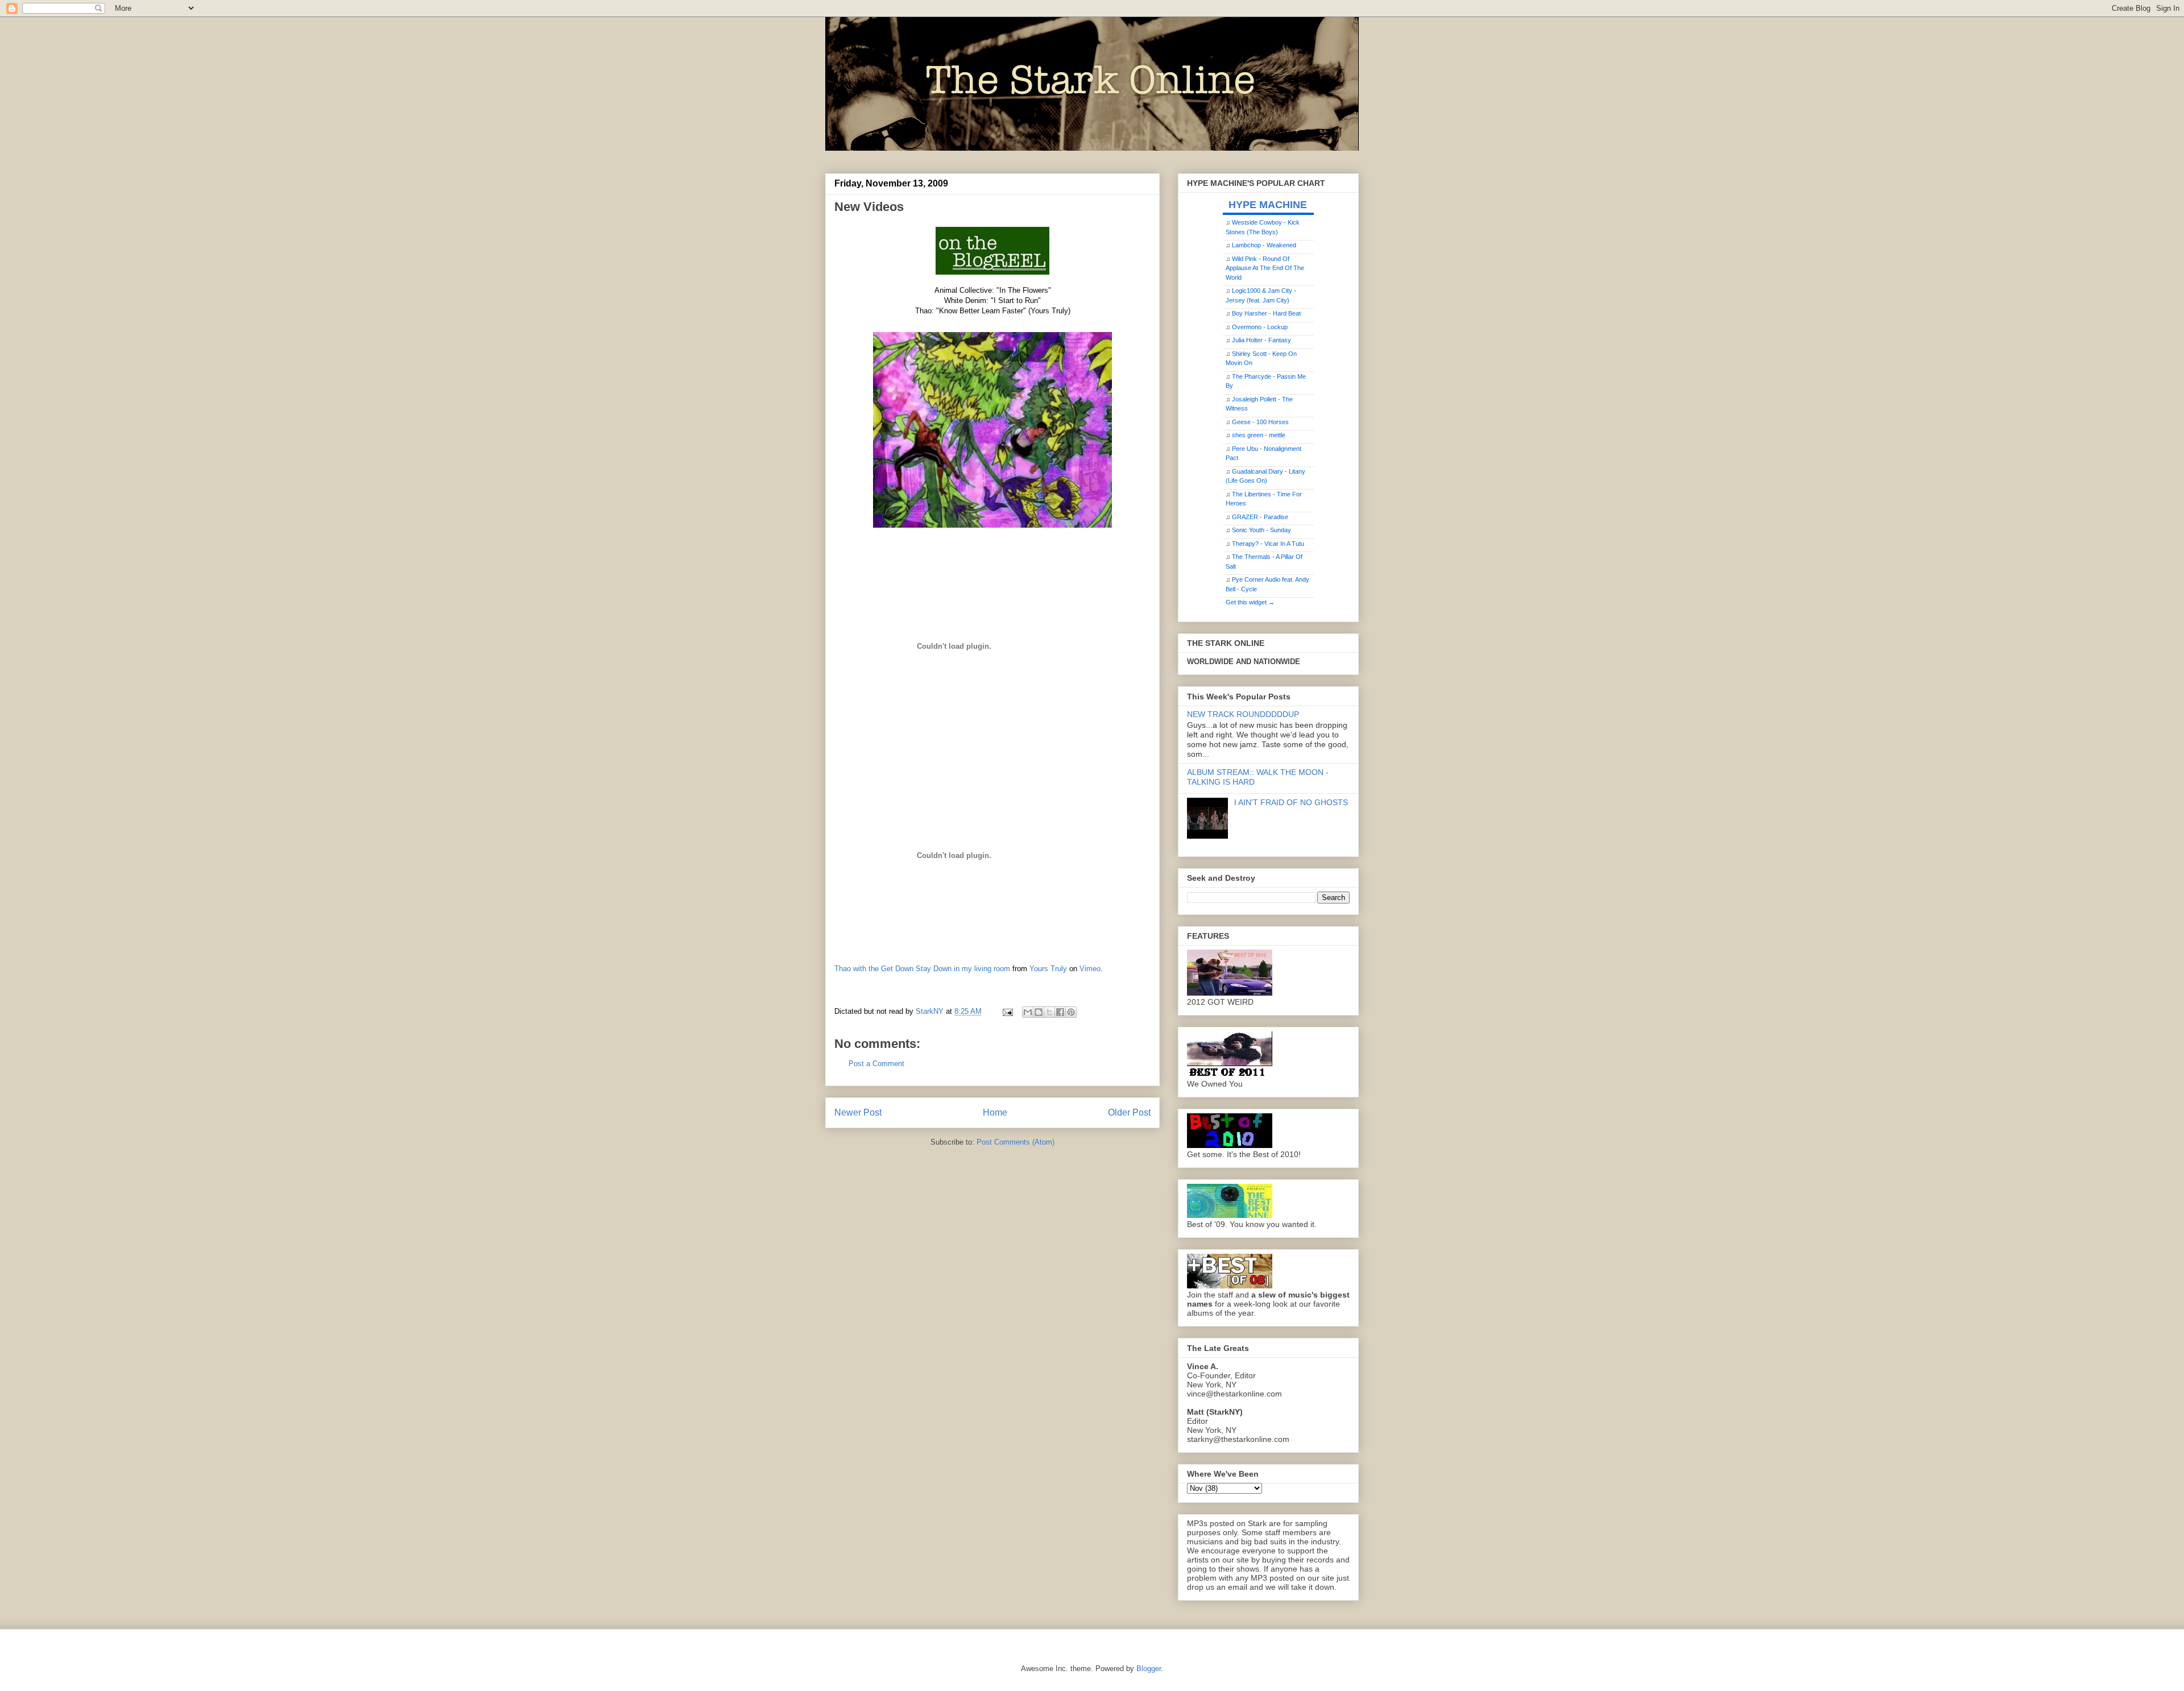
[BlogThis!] (1039, 1012)
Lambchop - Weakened (1264, 245)
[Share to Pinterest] (1071, 1012)
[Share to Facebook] (1060, 1012)
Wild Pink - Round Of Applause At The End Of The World (1265, 268)
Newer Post (858, 1112)
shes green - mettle (1259, 435)
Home (995, 1112)
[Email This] (1028, 1012)
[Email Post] (1007, 1011)
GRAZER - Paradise (1260, 517)
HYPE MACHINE (1268, 204)
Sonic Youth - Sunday (1261, 530)
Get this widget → (1250, 602)
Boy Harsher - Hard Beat (1266, 313)
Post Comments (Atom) (1016, 1142)
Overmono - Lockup (1260, 327)
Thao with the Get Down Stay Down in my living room (922, 969)
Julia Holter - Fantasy (1261, 340)
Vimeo (1090, 969)
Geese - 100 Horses (1260, 422)
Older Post (1129, 1112)
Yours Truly (1048, 969)
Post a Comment (876, 1064)
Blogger (1149, 1669)
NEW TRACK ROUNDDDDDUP (1243, 714)
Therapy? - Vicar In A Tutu (1268, 544)
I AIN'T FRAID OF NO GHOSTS (1291, 802)
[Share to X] (1049, 1012)
